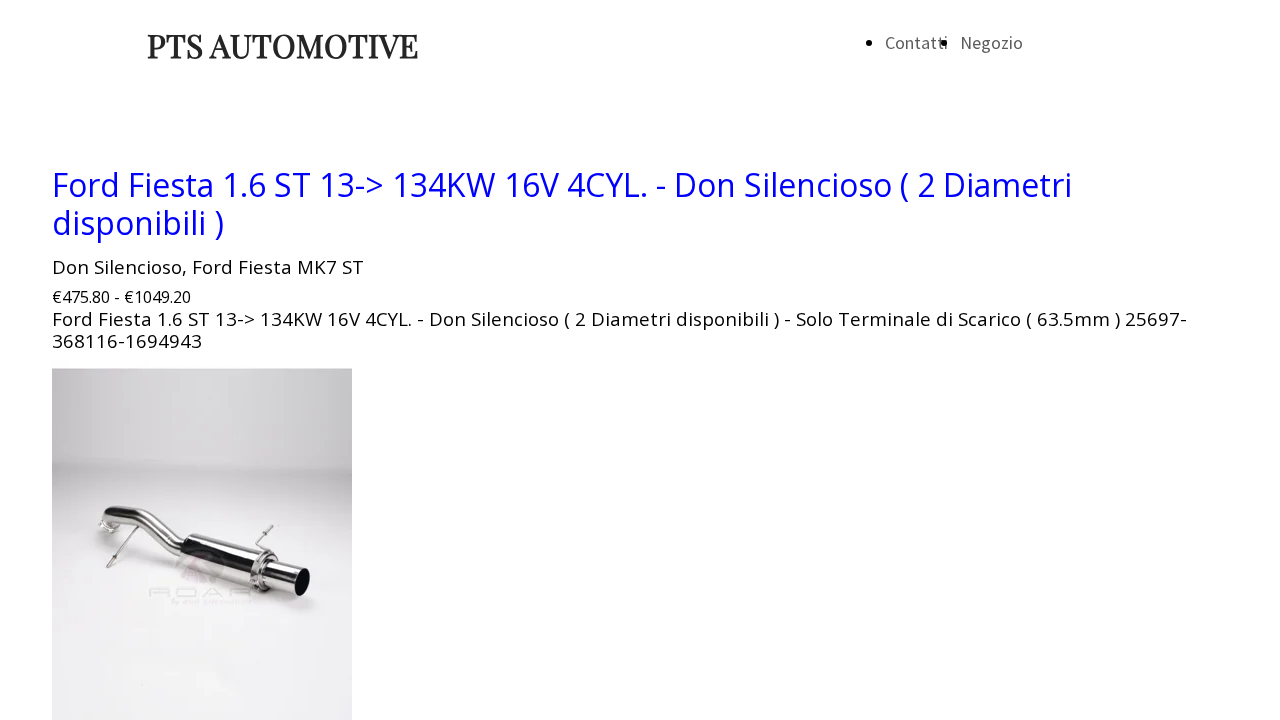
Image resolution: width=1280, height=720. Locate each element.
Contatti (916, 42)
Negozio (991, 42)
